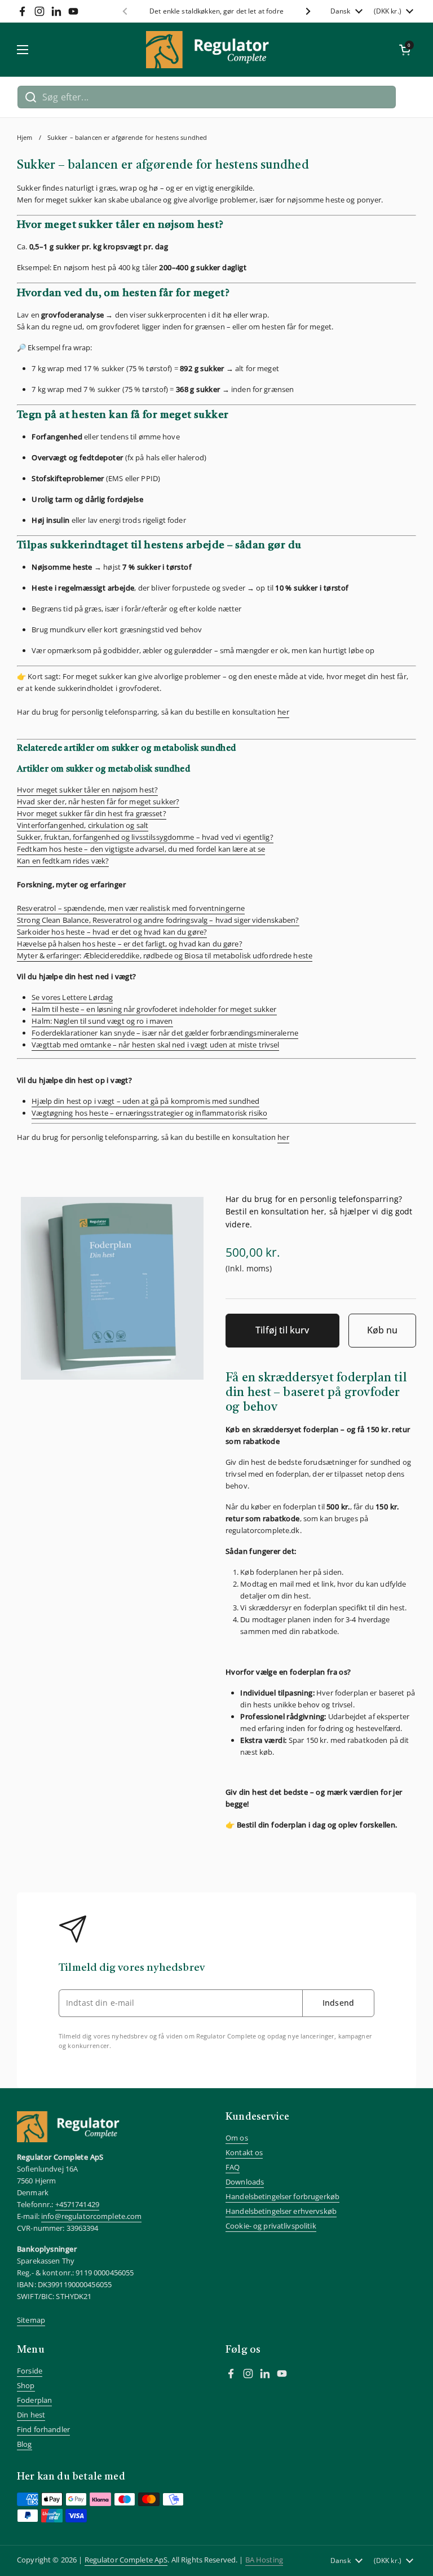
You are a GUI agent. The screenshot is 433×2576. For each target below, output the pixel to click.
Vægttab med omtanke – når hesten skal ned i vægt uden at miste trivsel (155, 1045)
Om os (237, 2138)
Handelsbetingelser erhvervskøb (281, 2211)
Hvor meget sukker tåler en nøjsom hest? (87, 790)
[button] (405, 50)
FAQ (233, 2167)
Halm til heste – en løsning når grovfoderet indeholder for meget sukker (154, 1009)
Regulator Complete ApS (126, 2560)
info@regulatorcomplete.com (91, 2216)
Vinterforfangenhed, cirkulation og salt (83, 825)
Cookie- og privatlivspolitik (271, 2226)
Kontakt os (244, 2152)
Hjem (25, 138)
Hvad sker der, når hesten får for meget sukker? (98, 802)
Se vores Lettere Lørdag (72, 997)
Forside (30, 2371)
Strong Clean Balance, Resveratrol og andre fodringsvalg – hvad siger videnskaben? (158, 920)
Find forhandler (43, 2429)
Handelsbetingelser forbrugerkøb (282, 2196)
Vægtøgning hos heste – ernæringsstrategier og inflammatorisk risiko (149, 1113)
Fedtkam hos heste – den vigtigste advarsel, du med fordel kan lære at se (141, 849)
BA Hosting (264, 2560)
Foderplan (34, 2400)
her (283, 712)
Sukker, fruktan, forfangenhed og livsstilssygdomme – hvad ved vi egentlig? (145, 837)
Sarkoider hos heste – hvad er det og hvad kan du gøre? (112, 932)
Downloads (245, 2182)
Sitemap (31, 2320)
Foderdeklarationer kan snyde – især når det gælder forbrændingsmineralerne (165, 1033)
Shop (26, 2385)
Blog (25, 2444)
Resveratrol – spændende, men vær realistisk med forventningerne (131, 908)
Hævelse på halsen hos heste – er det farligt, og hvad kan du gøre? (130, 944)
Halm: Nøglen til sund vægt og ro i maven (102, 1021)
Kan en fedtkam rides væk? (63, 861)
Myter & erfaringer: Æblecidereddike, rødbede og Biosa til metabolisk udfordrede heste (165, 955)
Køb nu (382, 1330)
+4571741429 (77, 2204)
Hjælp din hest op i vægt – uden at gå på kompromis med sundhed (145, 1101)
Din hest (31, 2415)
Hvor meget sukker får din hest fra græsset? (92, 813)
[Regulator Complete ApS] (214, 50)
